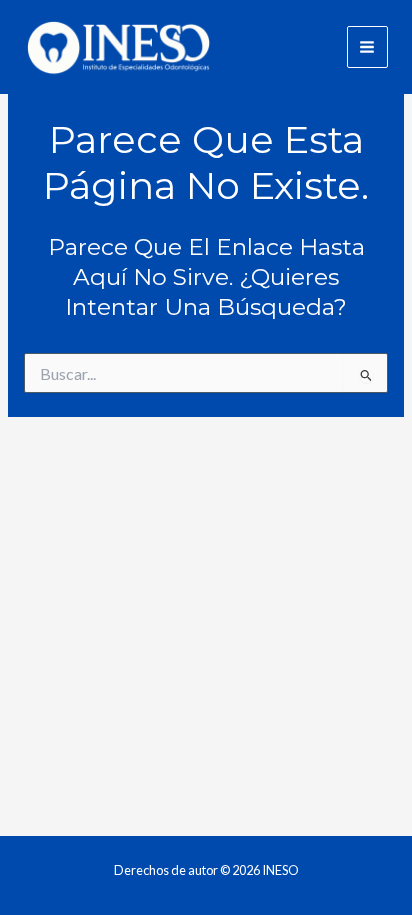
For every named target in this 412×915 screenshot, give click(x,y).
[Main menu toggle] (367, 46)
